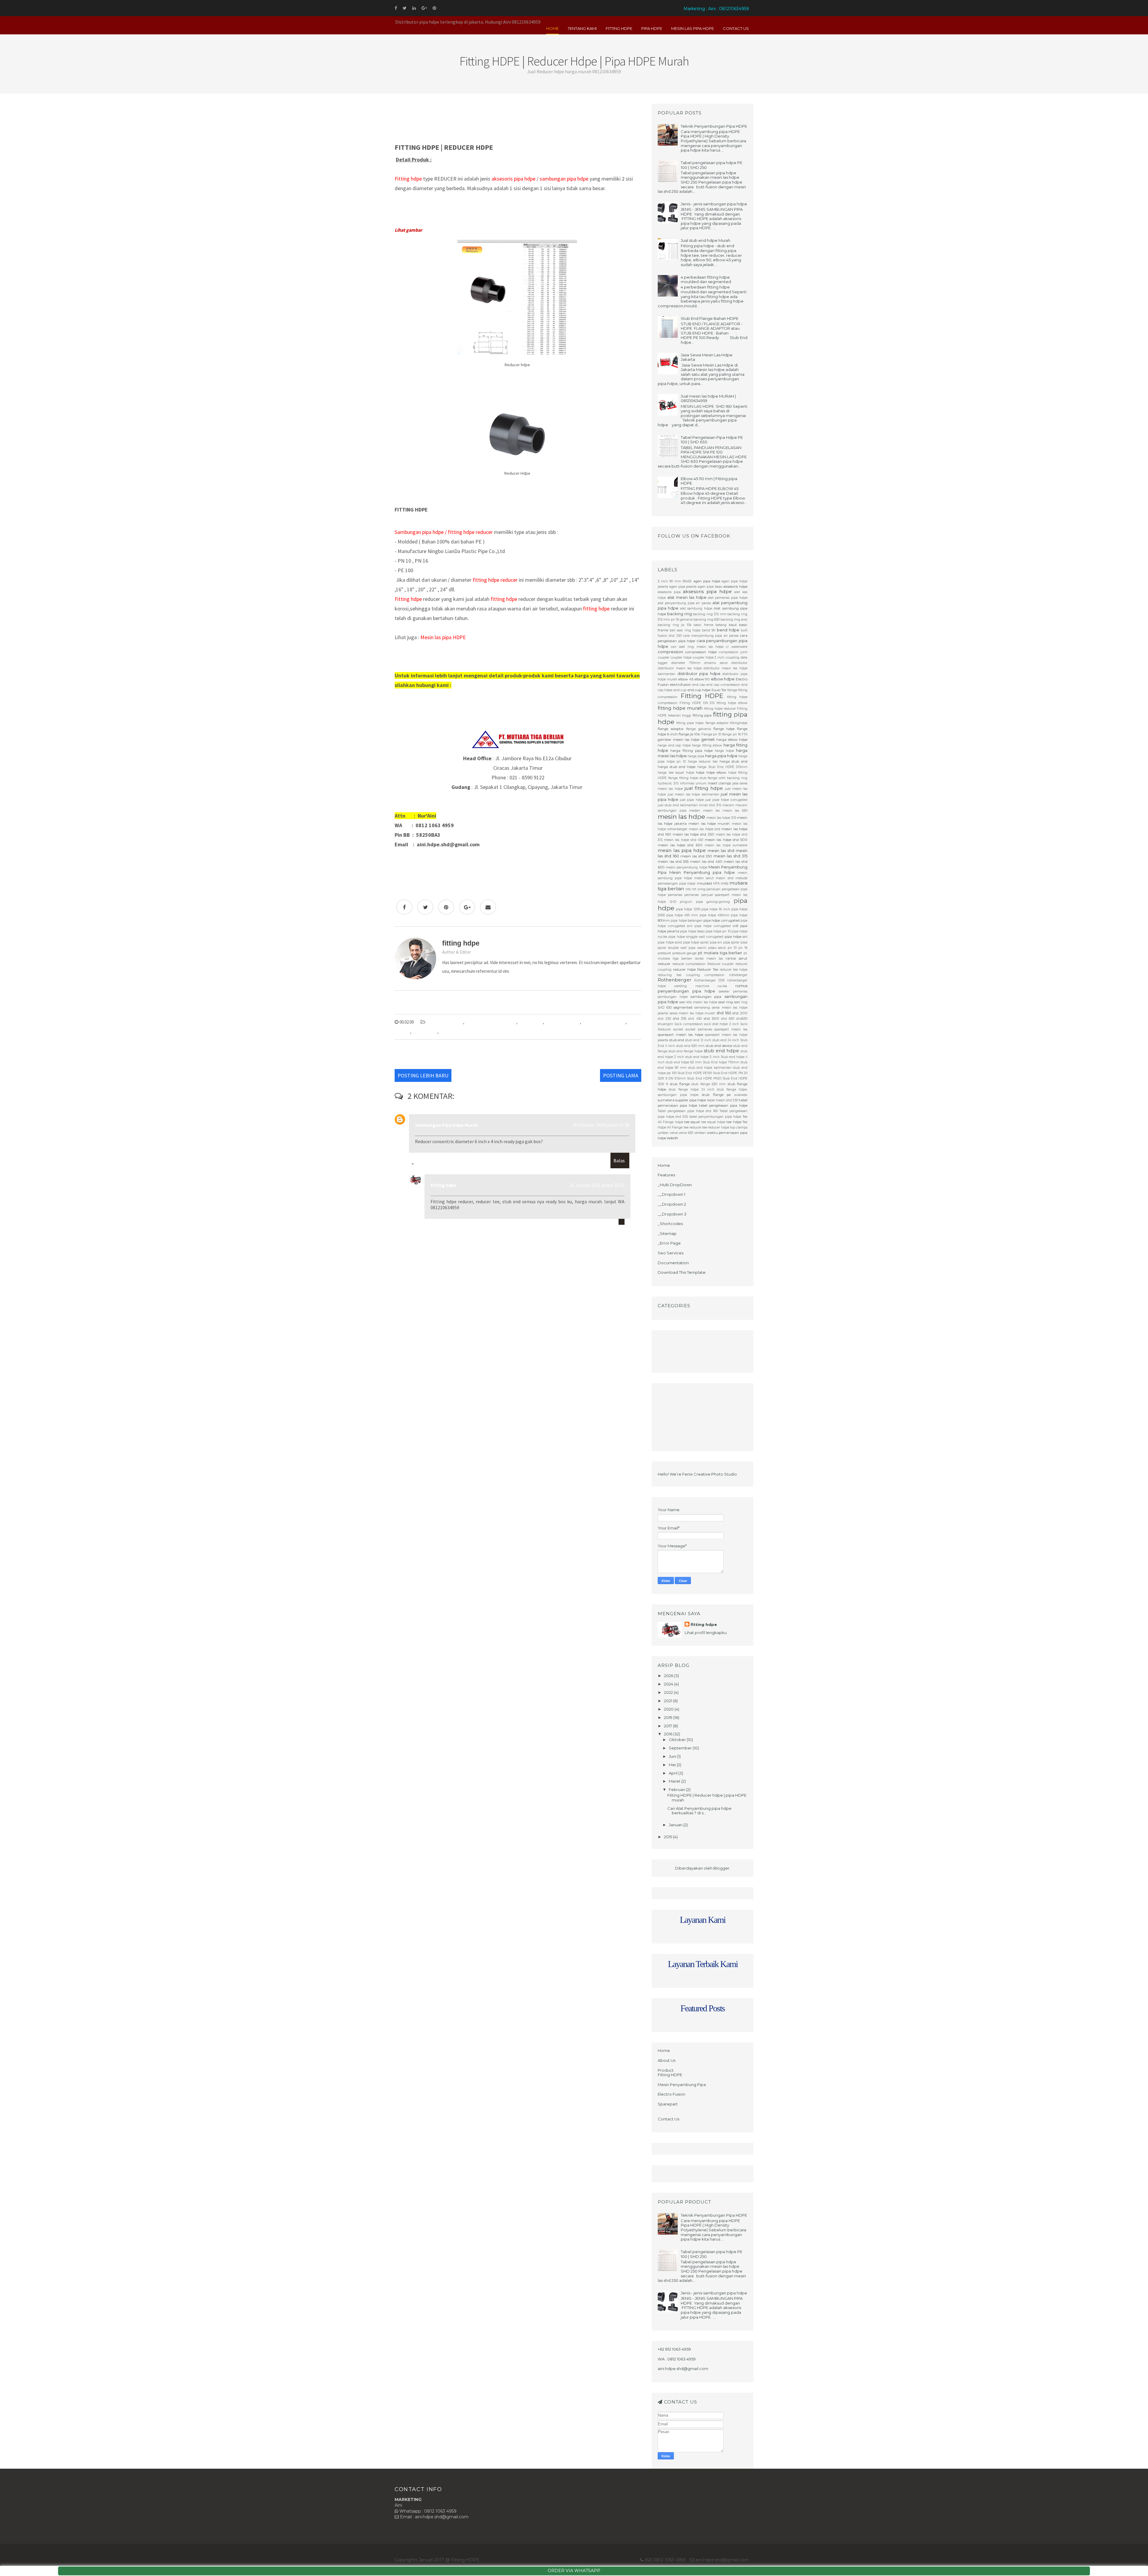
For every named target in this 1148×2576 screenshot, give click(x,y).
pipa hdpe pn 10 (718, 931)
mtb (725, 883)
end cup (680, 690)
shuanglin (665, 1024)
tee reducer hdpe (716, 1127)
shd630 (742, 1019)
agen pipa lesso (710, 587)
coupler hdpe (681, 658)
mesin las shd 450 (706, 862)
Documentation (673, 1263)
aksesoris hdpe (735, 587)
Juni (673, 1756)
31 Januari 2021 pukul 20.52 (597, 1185)
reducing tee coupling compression (691, 975)
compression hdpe (701, 652)
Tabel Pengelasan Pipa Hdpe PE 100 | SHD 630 (712, 440)
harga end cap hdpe (674, 745)
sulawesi (741, 1095)
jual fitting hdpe (704, 788)
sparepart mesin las (731, 1029)
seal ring (726, 1002)
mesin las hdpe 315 (721, 818)
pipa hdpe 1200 (688, 909)
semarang (702, 1008)
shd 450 (695, 1019)
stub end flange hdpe (686, 1051)
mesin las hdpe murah (709, 824)
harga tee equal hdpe (676, 773)
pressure (664, 953)
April (674, 1773)
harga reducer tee (703, 762)
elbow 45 (686, 679)
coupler (664, 658)
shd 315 (680, 1019)
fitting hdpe (444, 1185)
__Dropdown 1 (671, 1194)
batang (721, 625)
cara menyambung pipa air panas (711, 636)
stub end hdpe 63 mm (684, 1062)
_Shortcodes (670, 1224)
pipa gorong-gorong (713, 902)
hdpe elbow (716, 772)
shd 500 (711, 1019)
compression (670, 652)
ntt (694, 889)
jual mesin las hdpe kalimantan (693, 794)
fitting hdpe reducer (720, 709)
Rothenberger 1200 (709, 980)
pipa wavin (697, 948)
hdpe (700, 772)
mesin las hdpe (681, 817)
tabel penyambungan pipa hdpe (715, 1117)
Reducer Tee (708, 969)
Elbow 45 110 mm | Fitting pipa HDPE (709, 481)
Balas (619, 1161)
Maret (675, 1781)
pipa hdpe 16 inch (716, 909)
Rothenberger (675, 980)
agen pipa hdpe (707, 581)
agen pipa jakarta (683, 587)
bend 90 (709, 630)
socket (678, 1029)
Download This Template (682, 1272)
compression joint (733, 652)
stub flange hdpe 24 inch (692, 1090)
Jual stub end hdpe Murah (706, 240)
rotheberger (738, 975)
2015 (668, 1837)
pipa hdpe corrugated (722, 920)
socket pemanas (699, 1029)
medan (695, 811)
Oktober (678, 1740)
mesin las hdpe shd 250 (693, 834)
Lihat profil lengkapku (706, 1633)
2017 (668, 1726)
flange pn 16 (731, 734)
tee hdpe (734, 1122)
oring (702, 889)
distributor (739, 663)
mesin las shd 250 (696, 856)
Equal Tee (719, 690)
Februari (677, 1789)
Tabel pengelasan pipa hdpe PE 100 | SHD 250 (712, 165)
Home (552, 28)
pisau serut (717, 948)
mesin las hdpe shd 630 (680, 845)
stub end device (719, 1046)
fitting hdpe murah (562, 1022)
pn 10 (732, 948)
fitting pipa (702, 715)
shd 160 (724, 1013)
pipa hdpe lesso (692, 931)
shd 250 (664, 1019)
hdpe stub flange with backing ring (719, 778)
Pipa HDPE (652, 28)
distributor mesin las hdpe (680, 668)
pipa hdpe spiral (696, 942)
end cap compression (723, 685)
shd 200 (740, 1013)
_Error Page (669, 1243)
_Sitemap (667, 1233)
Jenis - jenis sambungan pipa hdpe (714, 204)
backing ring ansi (734, 620)
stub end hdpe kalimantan (710, 1068)
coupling (732, 658)
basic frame (703, 625)
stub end (677, 1040)
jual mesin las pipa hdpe (604, 1022)
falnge (732, 690)
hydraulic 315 (668, 783)
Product (666, 2070)
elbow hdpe (723, 679)
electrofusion (681, 685)
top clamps (739, 1127)
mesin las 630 (735, 811)
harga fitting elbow (707, 745)
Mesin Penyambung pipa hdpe (702, 872)
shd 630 (728, 1019)
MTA (716, 884)
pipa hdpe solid (670, 942)
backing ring (680, 614)
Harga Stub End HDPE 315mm (722, 767)
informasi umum (693, 783)
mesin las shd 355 (673, 862)
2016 (669, 1734)
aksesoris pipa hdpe (445, 1022)
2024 (669, 1684)
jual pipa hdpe (692, 800)
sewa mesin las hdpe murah (693, 1013)
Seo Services (671, 1253)
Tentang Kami (582, 28)
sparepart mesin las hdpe (680, 1035)
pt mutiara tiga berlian (720, 953)
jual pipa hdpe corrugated (726, 800)
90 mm (675, 581)
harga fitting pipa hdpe (691, 751)
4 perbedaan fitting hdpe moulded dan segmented (706, 280)
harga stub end (733, 761)
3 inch (663, 581)
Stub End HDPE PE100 (695, 1073)
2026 (669, 1676)
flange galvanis (699, 729)
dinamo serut (716, 663)
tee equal (692, 1122)
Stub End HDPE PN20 (704, 1078)
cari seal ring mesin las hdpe (697, 647)
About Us (667, 2060)
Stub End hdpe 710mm (721, 1062)
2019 (669, 1717)
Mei (673, 1765)
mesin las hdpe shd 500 (726, 840)
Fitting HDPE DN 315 (697, 703)
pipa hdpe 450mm (715, 915)
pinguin (686, 902)
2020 (669, 1709)
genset (708, 739)
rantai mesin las (709, 959)
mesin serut (704, 878)
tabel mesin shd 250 (723, 1100)
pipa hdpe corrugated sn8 (716, 926)
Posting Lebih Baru (423, 1075)
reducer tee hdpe (456, 1032)
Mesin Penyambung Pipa (682, 2085)
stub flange (680, 1084)
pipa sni (716, 942)
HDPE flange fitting (673, 778)
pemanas (675, 895)
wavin (673, 1138)
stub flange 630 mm (709, 1084)
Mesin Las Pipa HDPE (693, 28)
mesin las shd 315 (731, 856)
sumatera (666, 1100)
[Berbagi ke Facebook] (404, 907)
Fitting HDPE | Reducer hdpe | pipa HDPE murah (707, 1798)
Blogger (721, 1868)
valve (674, 1133)
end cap (699, 685)
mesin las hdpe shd (704, 829)
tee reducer (693, 1127)
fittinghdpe (739, 723)
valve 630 (686, 1133)
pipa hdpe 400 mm (682, 915)
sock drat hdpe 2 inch (722, 1024)
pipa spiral (731, 942)
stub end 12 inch (698, 1040)
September (681, 1748)
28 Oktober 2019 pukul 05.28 (601, 1125)
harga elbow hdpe (732, 740)
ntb (688, 889)
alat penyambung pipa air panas (684, 603)
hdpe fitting (738, 773)
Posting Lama (621, 1075)
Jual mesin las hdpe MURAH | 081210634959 (708, 398)
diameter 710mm (686, 663)
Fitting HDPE (619, 28)
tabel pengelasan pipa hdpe (723, 1105)
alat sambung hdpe (696, 609)
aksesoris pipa (669, 592)
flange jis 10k (690, 734)
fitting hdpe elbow (732, 703)
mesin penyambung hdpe (686, 867)
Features (666, 1175)
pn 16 (743, 948)
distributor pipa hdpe (699, 674)
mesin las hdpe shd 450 (684, 840)
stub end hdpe (721, 1051)
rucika (722, 986)
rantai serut (736, 958)
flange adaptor (671, 729)
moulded (704, 883)
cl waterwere (737, 647)
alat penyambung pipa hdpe (491, 1022)
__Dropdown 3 (672, 1214)
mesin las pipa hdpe (682, 850)
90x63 (687, 581)
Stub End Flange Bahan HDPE (710, 318)
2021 (668, 1701)
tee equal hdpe (713, 1122)
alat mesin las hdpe (687, 597)
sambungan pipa (706, 997)
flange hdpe (724, 729)
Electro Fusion (671, 2094)
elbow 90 (702, 679)
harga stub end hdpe (677, 767)
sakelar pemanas (733, 991)
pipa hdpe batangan (687, 921)
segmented (683, 1007)
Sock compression (689, 1024)
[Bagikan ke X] (425, 907)
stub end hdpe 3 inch (702, 1057)
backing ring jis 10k (675, 625)
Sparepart (668, 2104)
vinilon (700, 1133)
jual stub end (668, 805)
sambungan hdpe (673, 997)
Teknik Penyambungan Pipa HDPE (714, 126)
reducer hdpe (425, 1032)
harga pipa (696, 756)
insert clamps (719, 783)
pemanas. (692, 895)
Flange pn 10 (711, 734)
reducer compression (689, 964)
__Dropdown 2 (672, 1204)
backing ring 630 (707, 620)
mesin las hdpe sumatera (726, 845)
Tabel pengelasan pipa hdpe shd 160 (688, 1111)
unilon (663, 1133)
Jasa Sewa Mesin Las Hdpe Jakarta (707, 357)
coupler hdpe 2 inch (709, 658)
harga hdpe (724, 751)
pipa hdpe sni (736, 937)
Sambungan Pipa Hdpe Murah (446, 1125)
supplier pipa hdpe (691, 1100)
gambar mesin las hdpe (678, 740)
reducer (664, 964)
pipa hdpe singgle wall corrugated (696, 937)
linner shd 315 (710, 805)
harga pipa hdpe (721, 756)
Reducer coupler (721, 964)
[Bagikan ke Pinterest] (446, 907)
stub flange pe (716, 1095)
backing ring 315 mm (709, 614)
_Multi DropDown (675, 1185)
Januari (676, 1825)
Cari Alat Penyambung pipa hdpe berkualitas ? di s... (699, 1811)
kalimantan (689, 805)
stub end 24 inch (726, 1040)
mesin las (712, 811)
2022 (669, 1692)
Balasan (423, 1165)
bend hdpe (728, 630)
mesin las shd (721, 850)
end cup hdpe (699, 690)
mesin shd (724, 878)
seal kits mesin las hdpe (698, 1002)
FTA (745, 734)
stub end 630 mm (690, 1046)
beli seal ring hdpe (685, 630)
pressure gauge (685, 953)
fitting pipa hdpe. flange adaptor (702, 723)
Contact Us (736, 28)
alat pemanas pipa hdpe (728, 598)
